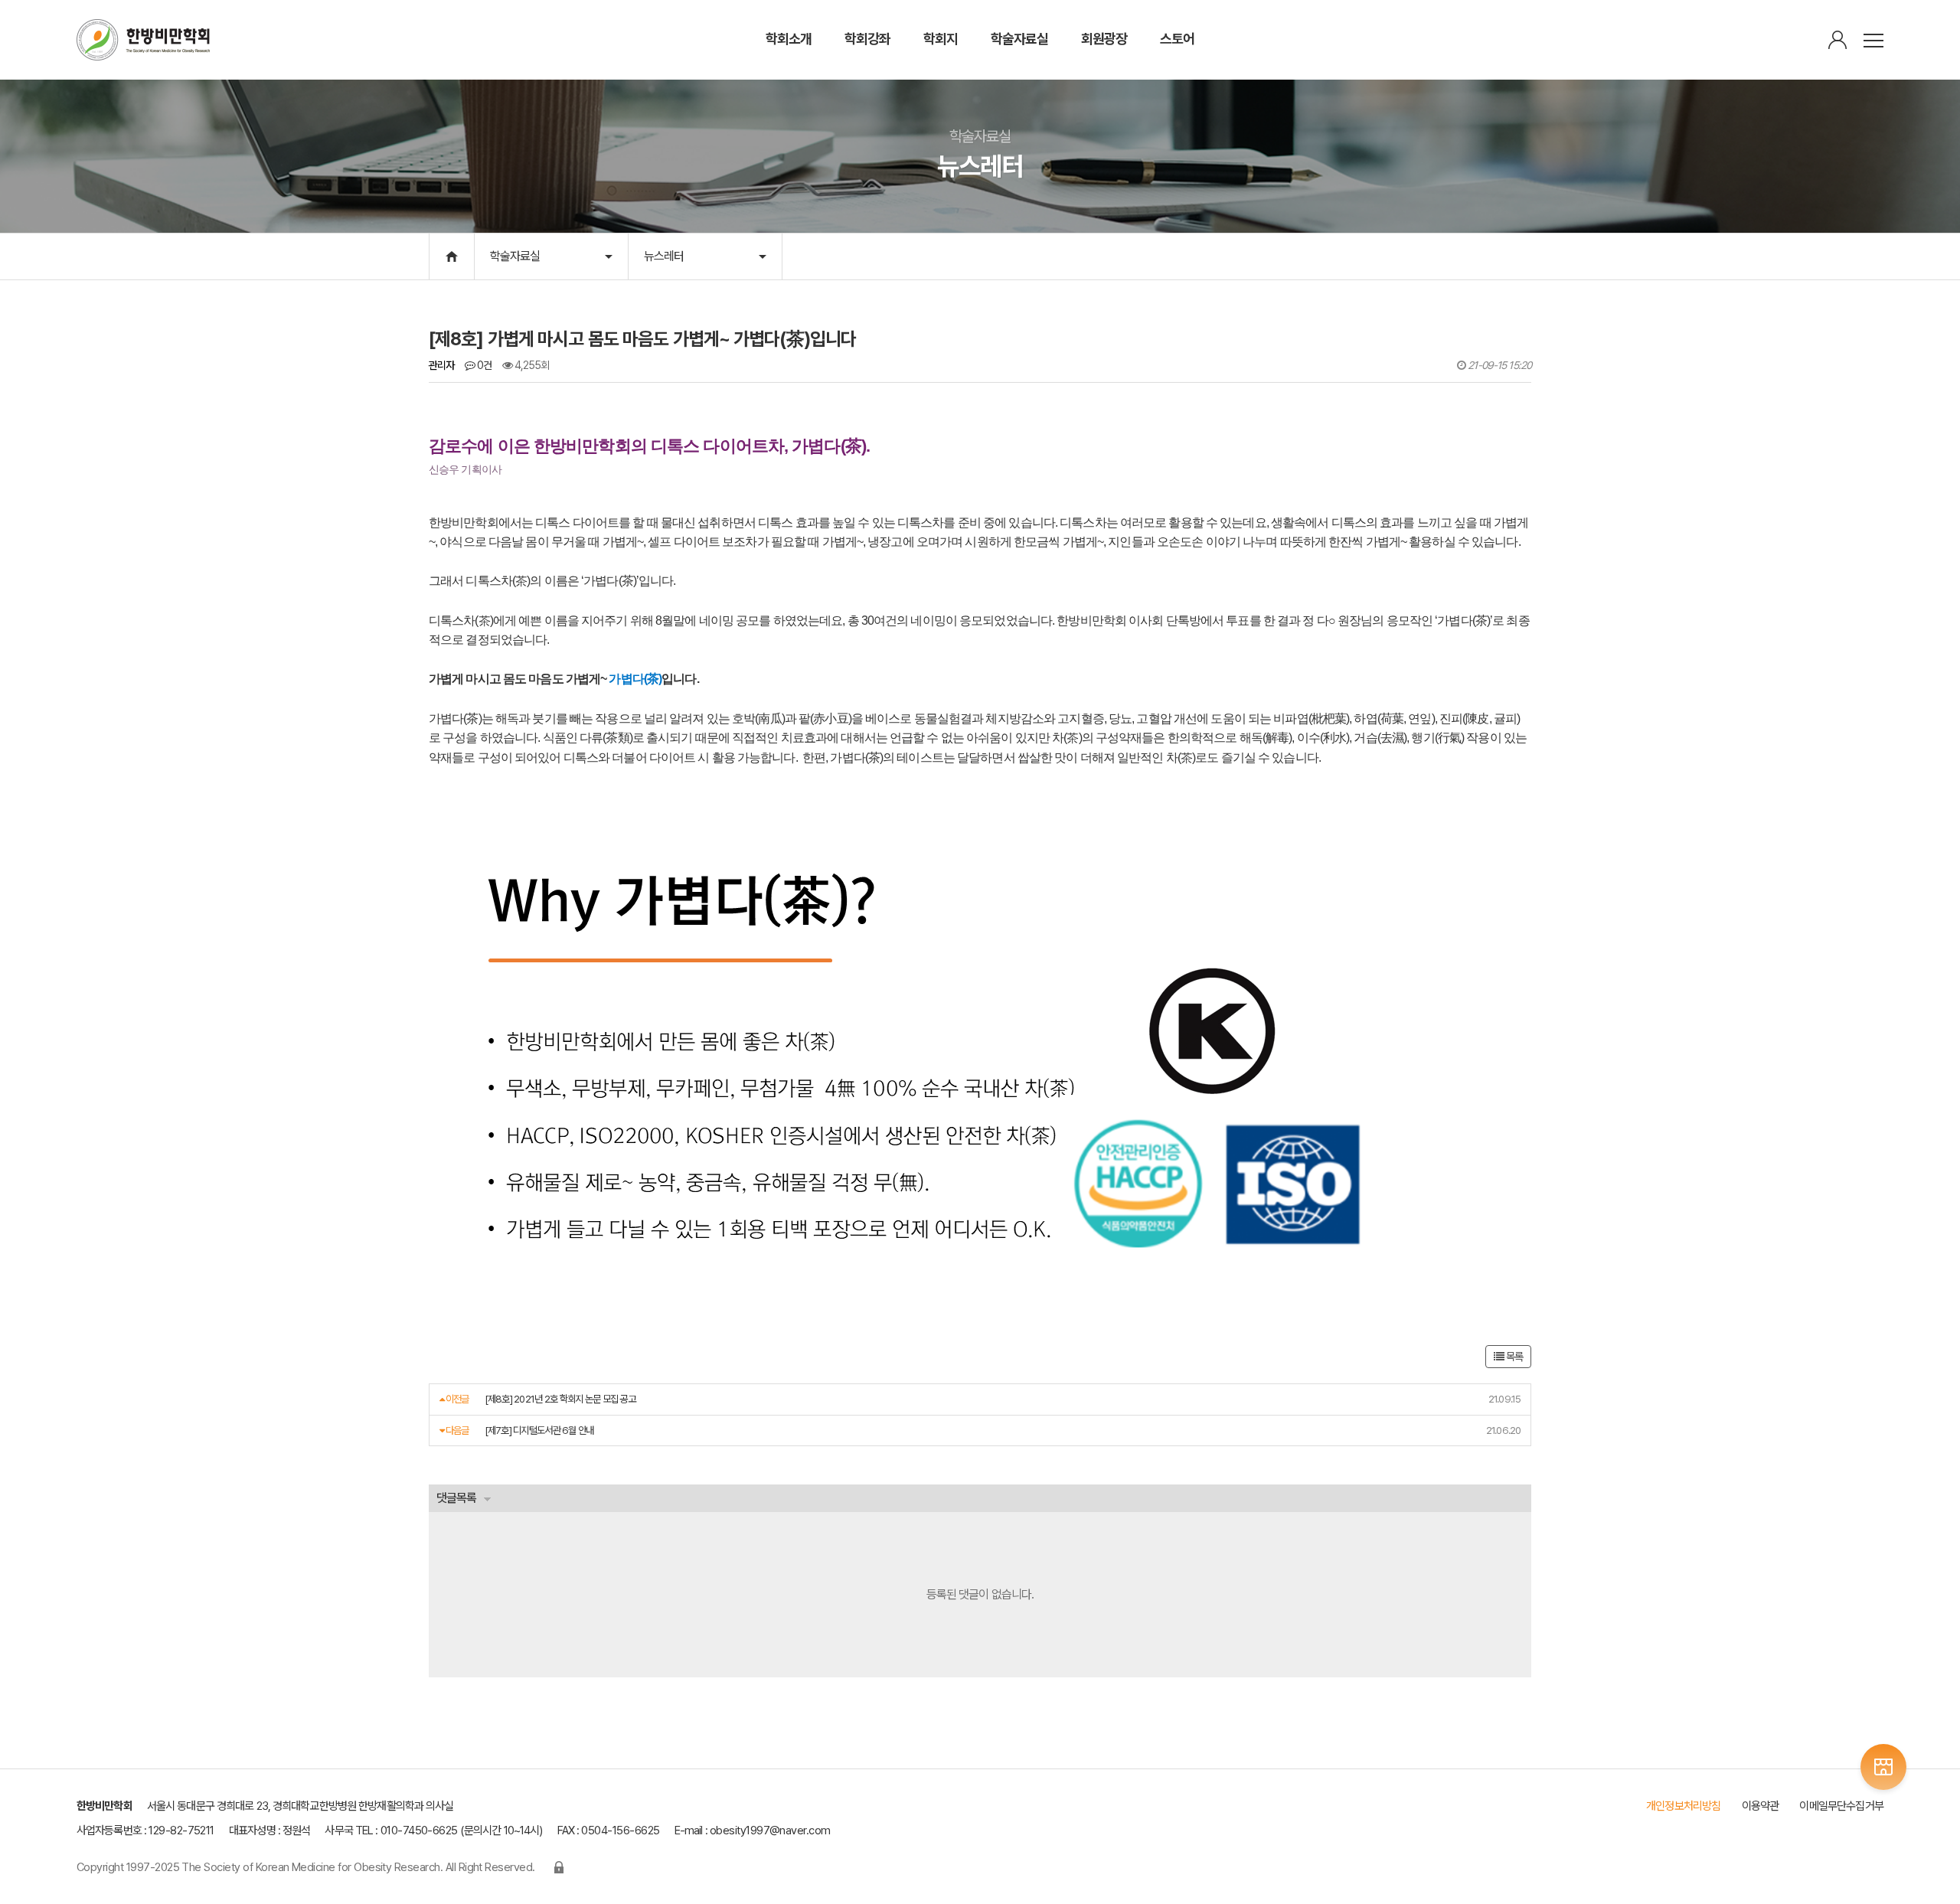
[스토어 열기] (1883, 1767)
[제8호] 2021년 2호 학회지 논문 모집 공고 (560, 1399)
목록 (1513, 1357)
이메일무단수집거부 (1841, 1806)
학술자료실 (515, 256)
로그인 (559, 1867)
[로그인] (1837, 41)
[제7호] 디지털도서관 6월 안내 (539, 1430)
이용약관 (1761, 1806)
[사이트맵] (1873, 41)
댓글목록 (456, 1498)
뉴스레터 (664, 256)
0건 (483, 365)
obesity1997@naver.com (770, 1831)
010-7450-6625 (419, 1831)
